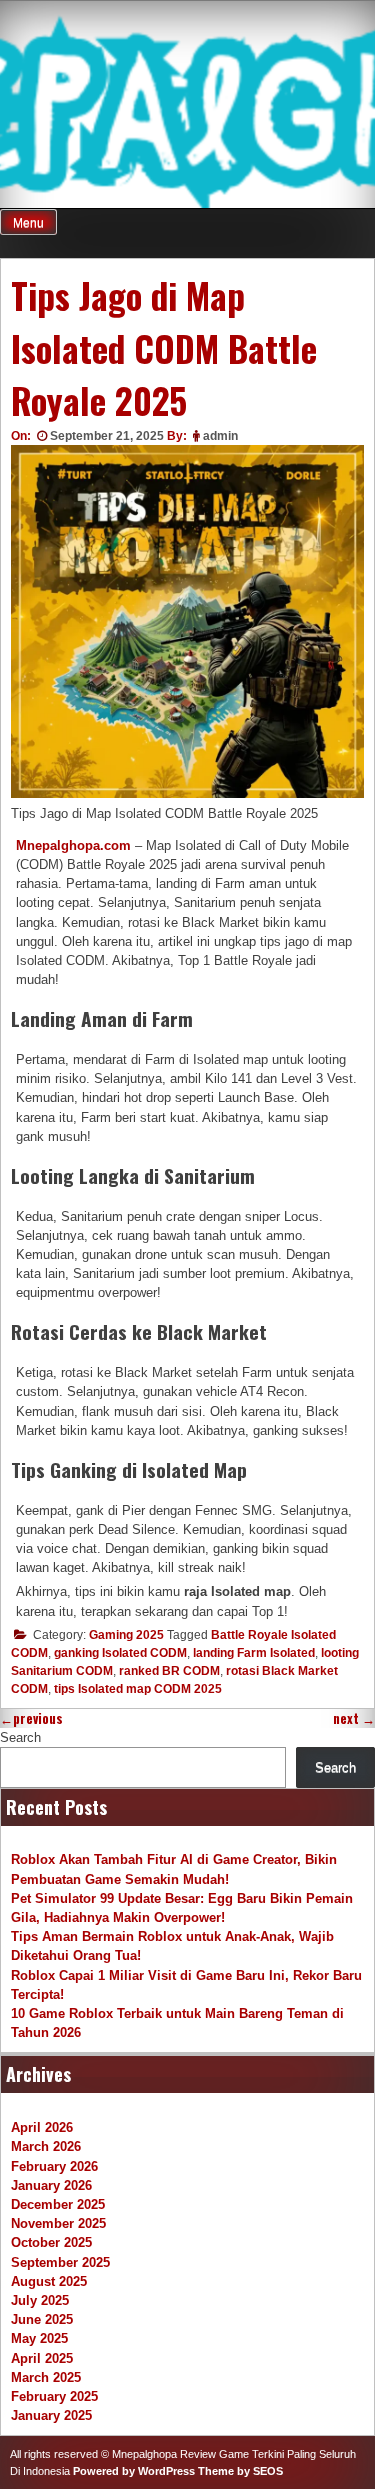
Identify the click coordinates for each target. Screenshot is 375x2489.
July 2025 (40, 2300)
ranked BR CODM (169, 1671)
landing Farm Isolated (254, 1653)
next (354, 1718)
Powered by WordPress (134, 2471)
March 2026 (46, 2146)
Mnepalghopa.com (73, 845)
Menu (28, 223)
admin (220, 436)
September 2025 (60, 2262)
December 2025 (58, 2204)
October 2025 (51, 2242)
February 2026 (54, 2166)
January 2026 (51, 2185)
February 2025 (54, 2396)
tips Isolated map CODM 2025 (138, 1689)
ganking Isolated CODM (120, 1653)
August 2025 (49, 2281)
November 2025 (58, 2223)
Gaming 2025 (126, 1635)
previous (31, 1718)
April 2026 (42, 2127)
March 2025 (46, 2377)
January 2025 (51, 2415)
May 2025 (39, 2338)
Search (20, 1737)
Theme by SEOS (240, 2471)
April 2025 (42, 2358)
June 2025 (42, 2319)
